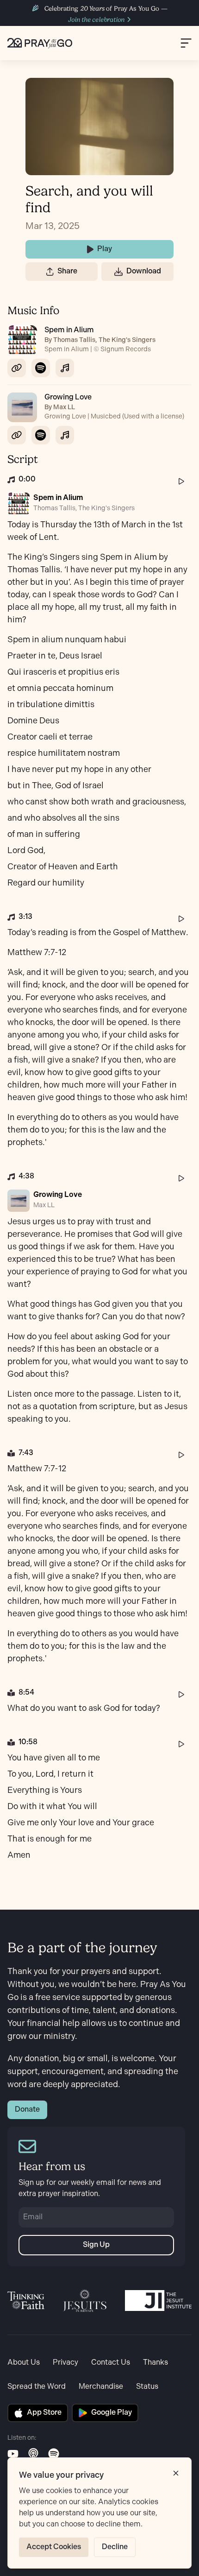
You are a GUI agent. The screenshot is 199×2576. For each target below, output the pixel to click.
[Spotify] (54, 2454)
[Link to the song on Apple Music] (65, 368)
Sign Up (96, 2245)
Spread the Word (37, 2387)
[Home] (40, 43)
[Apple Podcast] (33, 2454)
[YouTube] (13, 2454)
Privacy (65, 2363)
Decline (115, 2547)
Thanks (155, 2363)
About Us (24, 2363)
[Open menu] (186, 43)
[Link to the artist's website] (17, 368)
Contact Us (111, 2363)
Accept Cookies (54, 2547)
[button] (50, 272)
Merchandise (101, 2387)
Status (147, 2387)
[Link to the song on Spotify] (41, 368)
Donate (27, 2110)
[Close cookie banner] (176, 2473)
